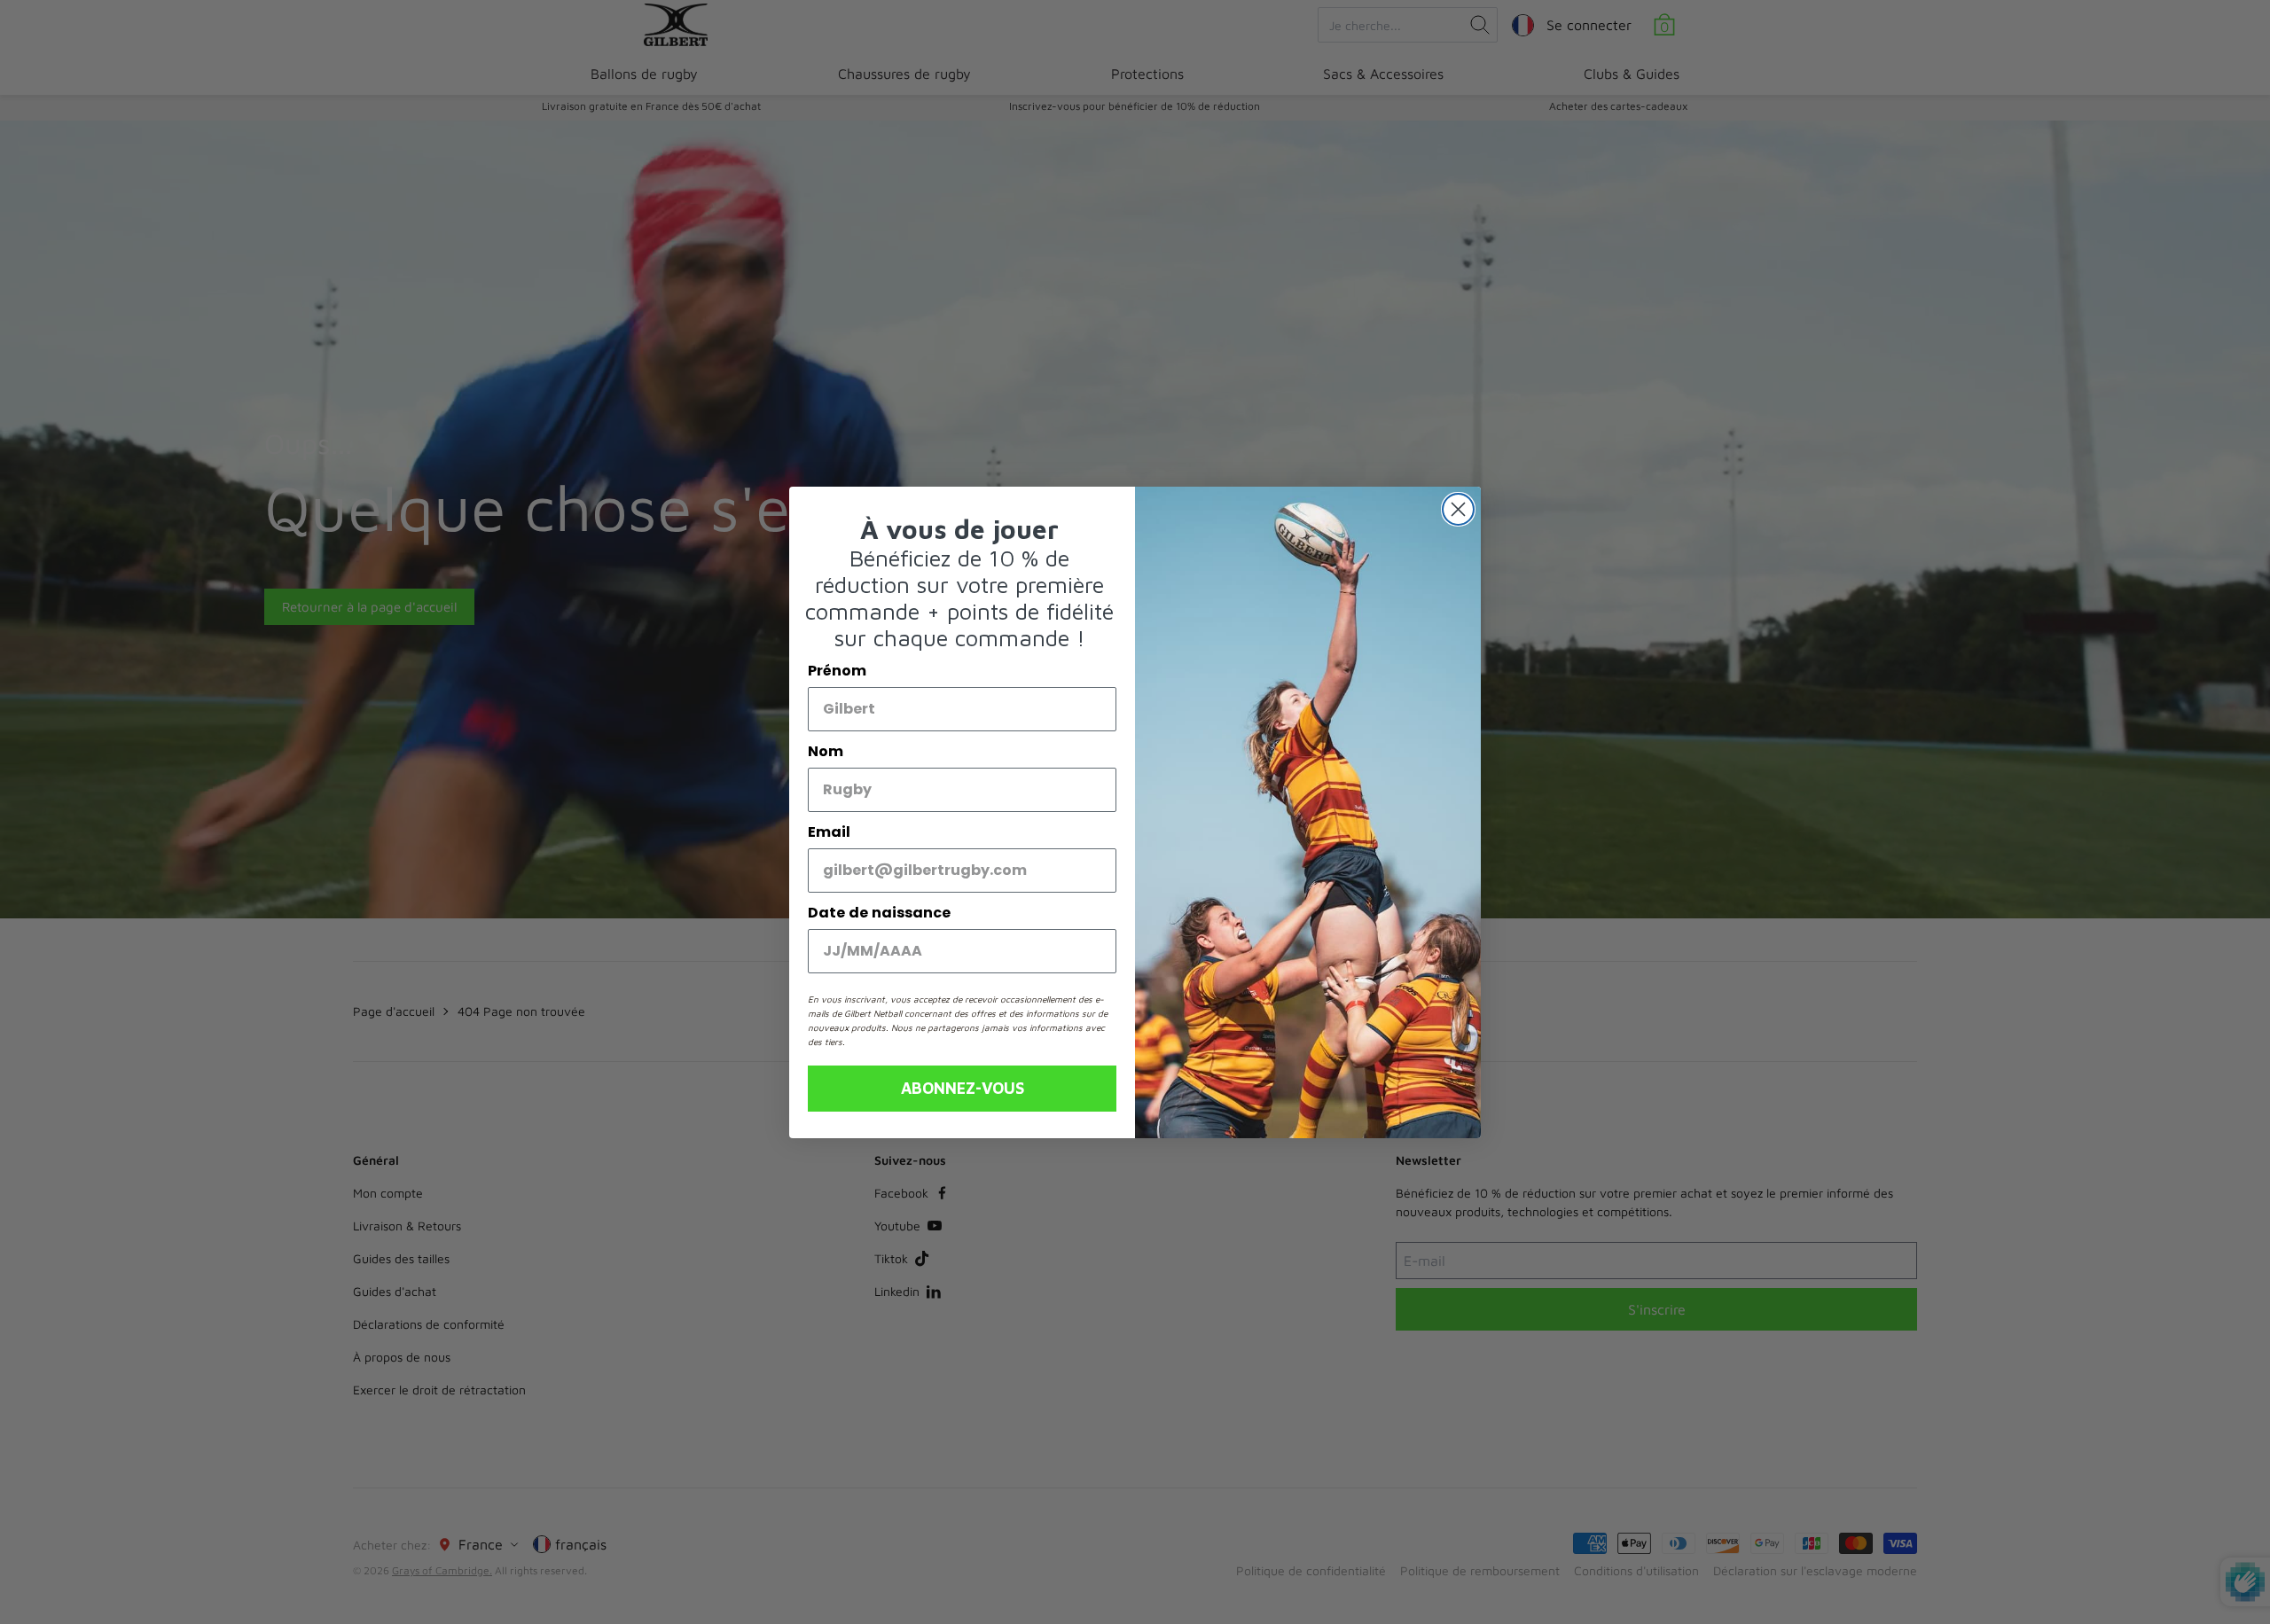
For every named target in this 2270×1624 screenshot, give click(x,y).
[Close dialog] (1458, 509)
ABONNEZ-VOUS (963, 1088)
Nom (826, 751)
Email (829, 832)
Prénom (837, 671)
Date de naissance (879, 913)
